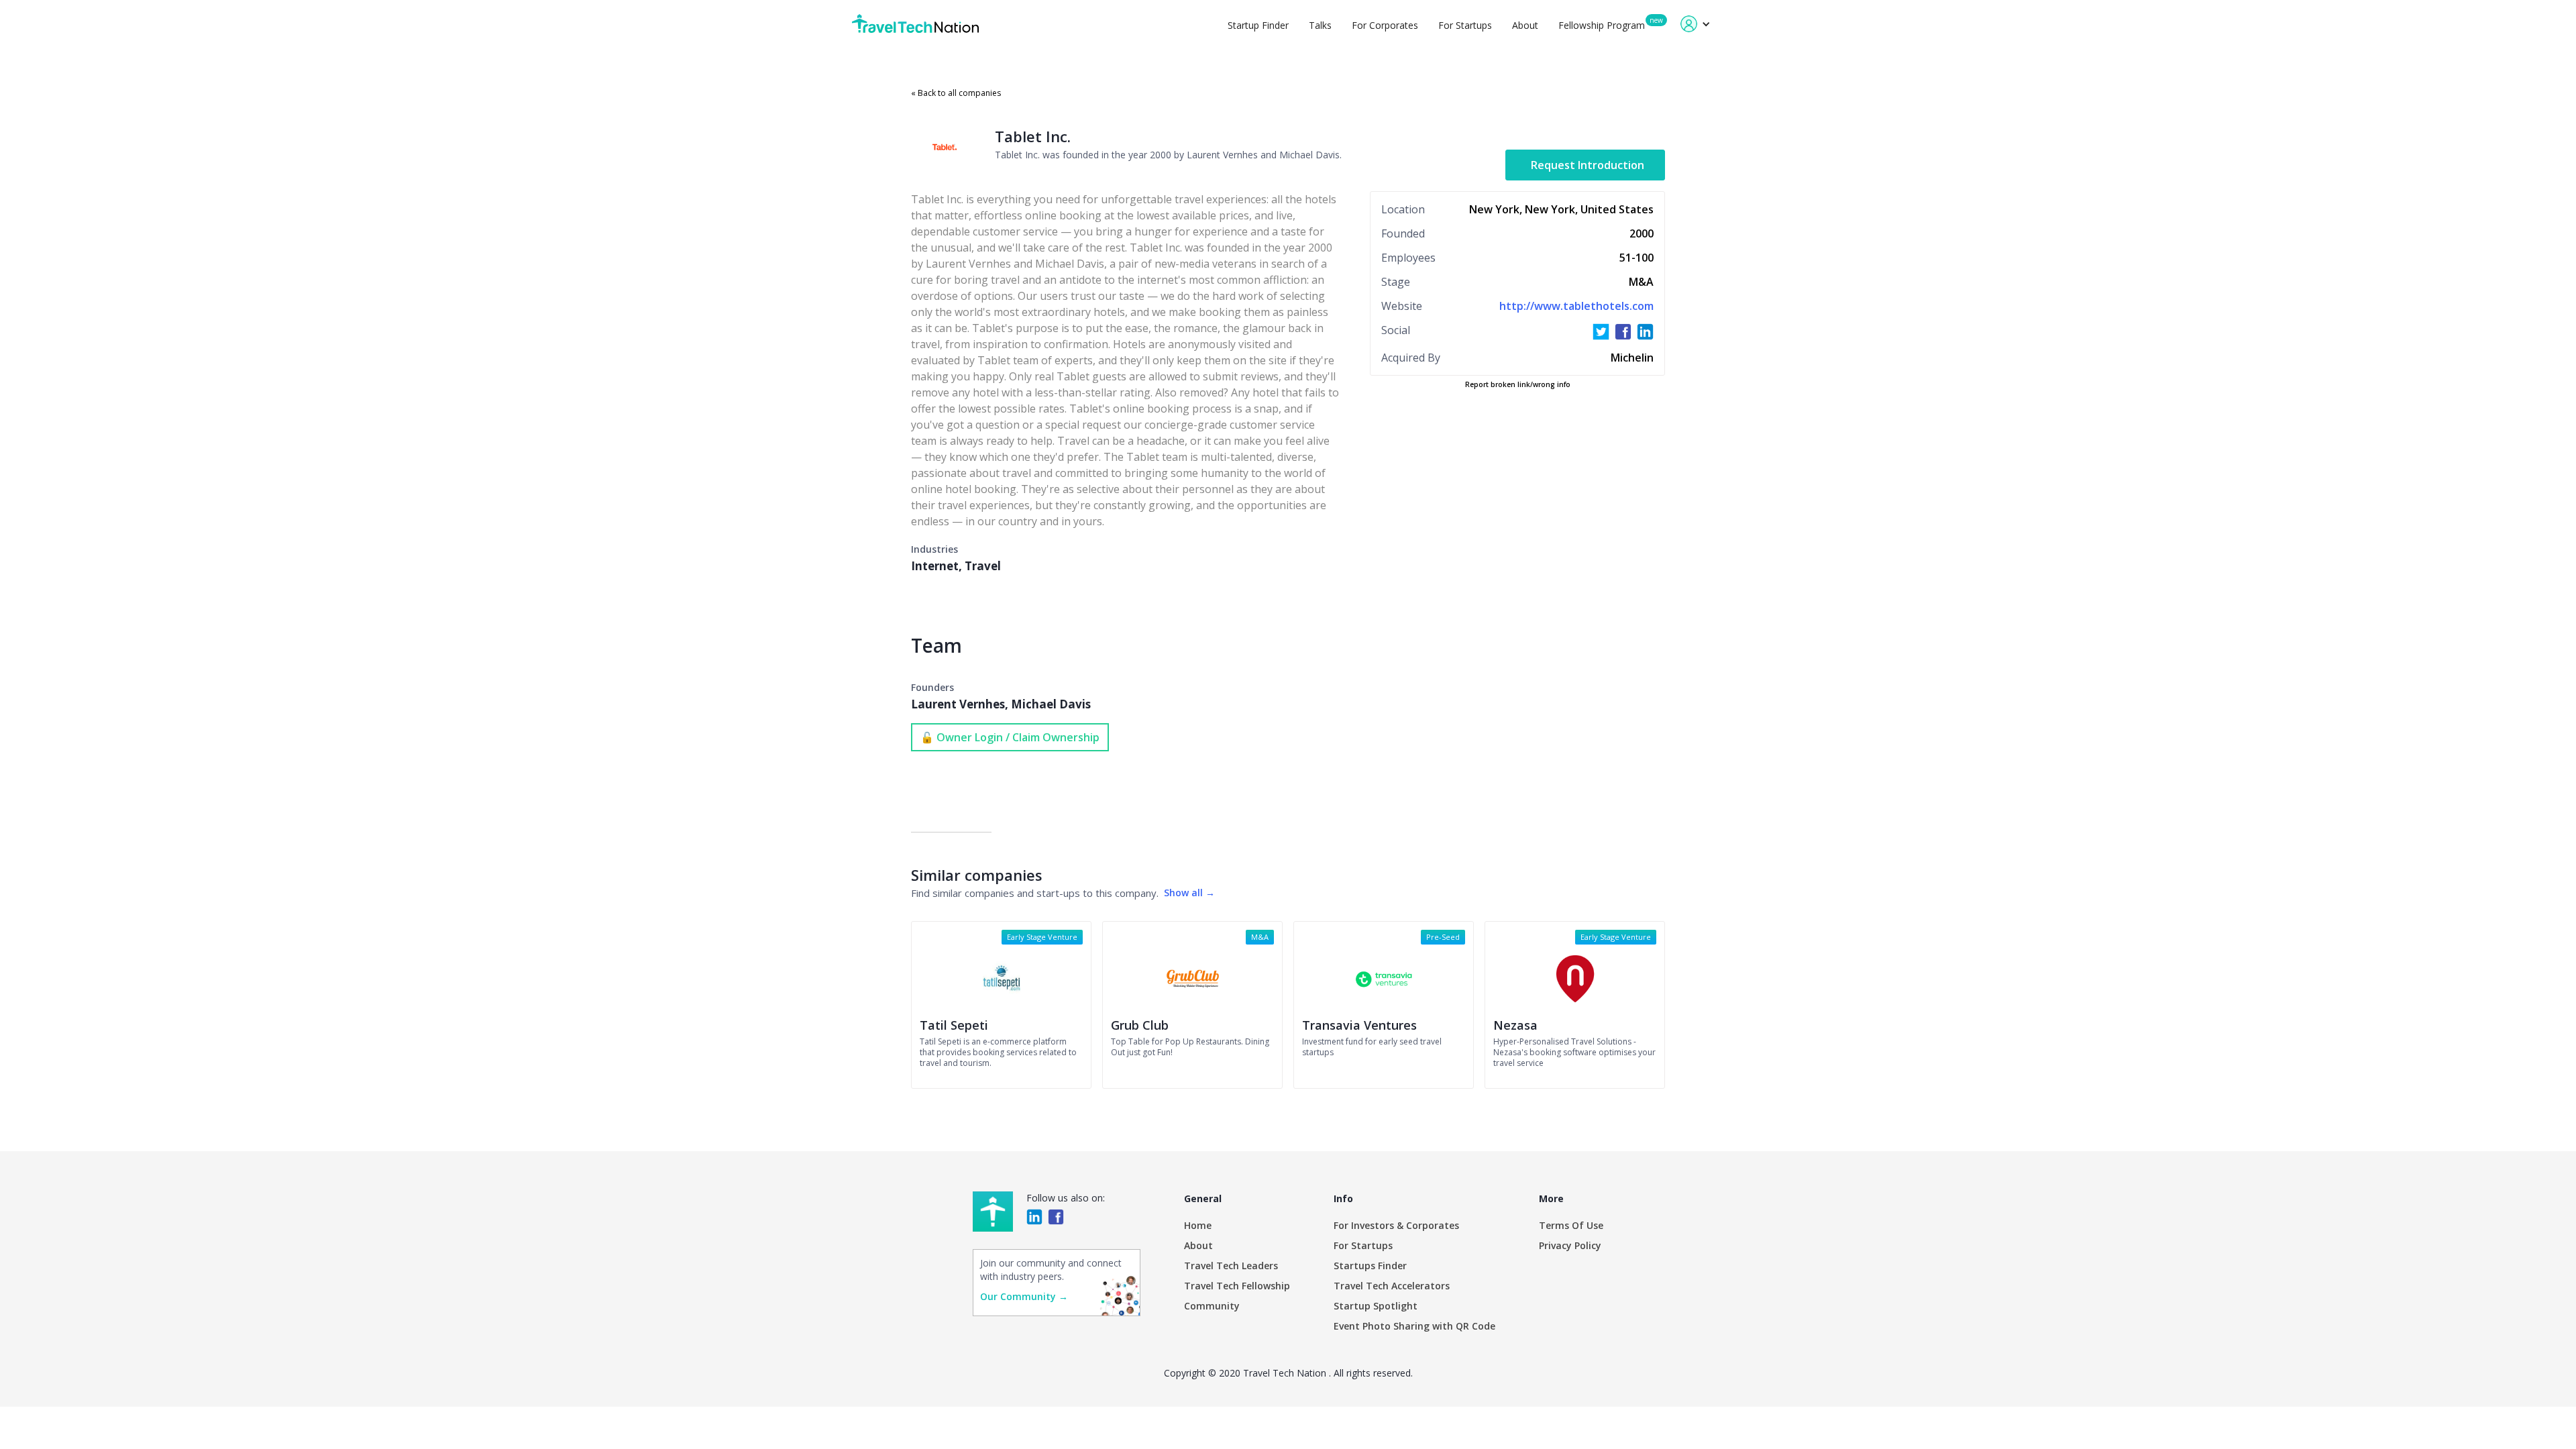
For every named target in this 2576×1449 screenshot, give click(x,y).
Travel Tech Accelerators (1392, 1286)
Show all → (1189, 893)
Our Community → (1024, 1296)
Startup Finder (1258, 25)
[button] (1696, 24)
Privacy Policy (1570, 1245)
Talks (1320, 25)
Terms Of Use (1571, 1225)
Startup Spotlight (1376, 1306)
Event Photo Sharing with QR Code (1414, 1326)
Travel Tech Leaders (1231, 1266)
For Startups (1465, 25)
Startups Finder (1370, 1266)
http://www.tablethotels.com (1576, 306)
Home (1198, 1225)
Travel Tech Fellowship (1237, 1286)
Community (1212, 1306)
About (1525, 25)
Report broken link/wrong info (1518, 384)
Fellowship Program (1602, 25)
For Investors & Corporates (1396, 1225)
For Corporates (1385, 25)
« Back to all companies (956, 93)
